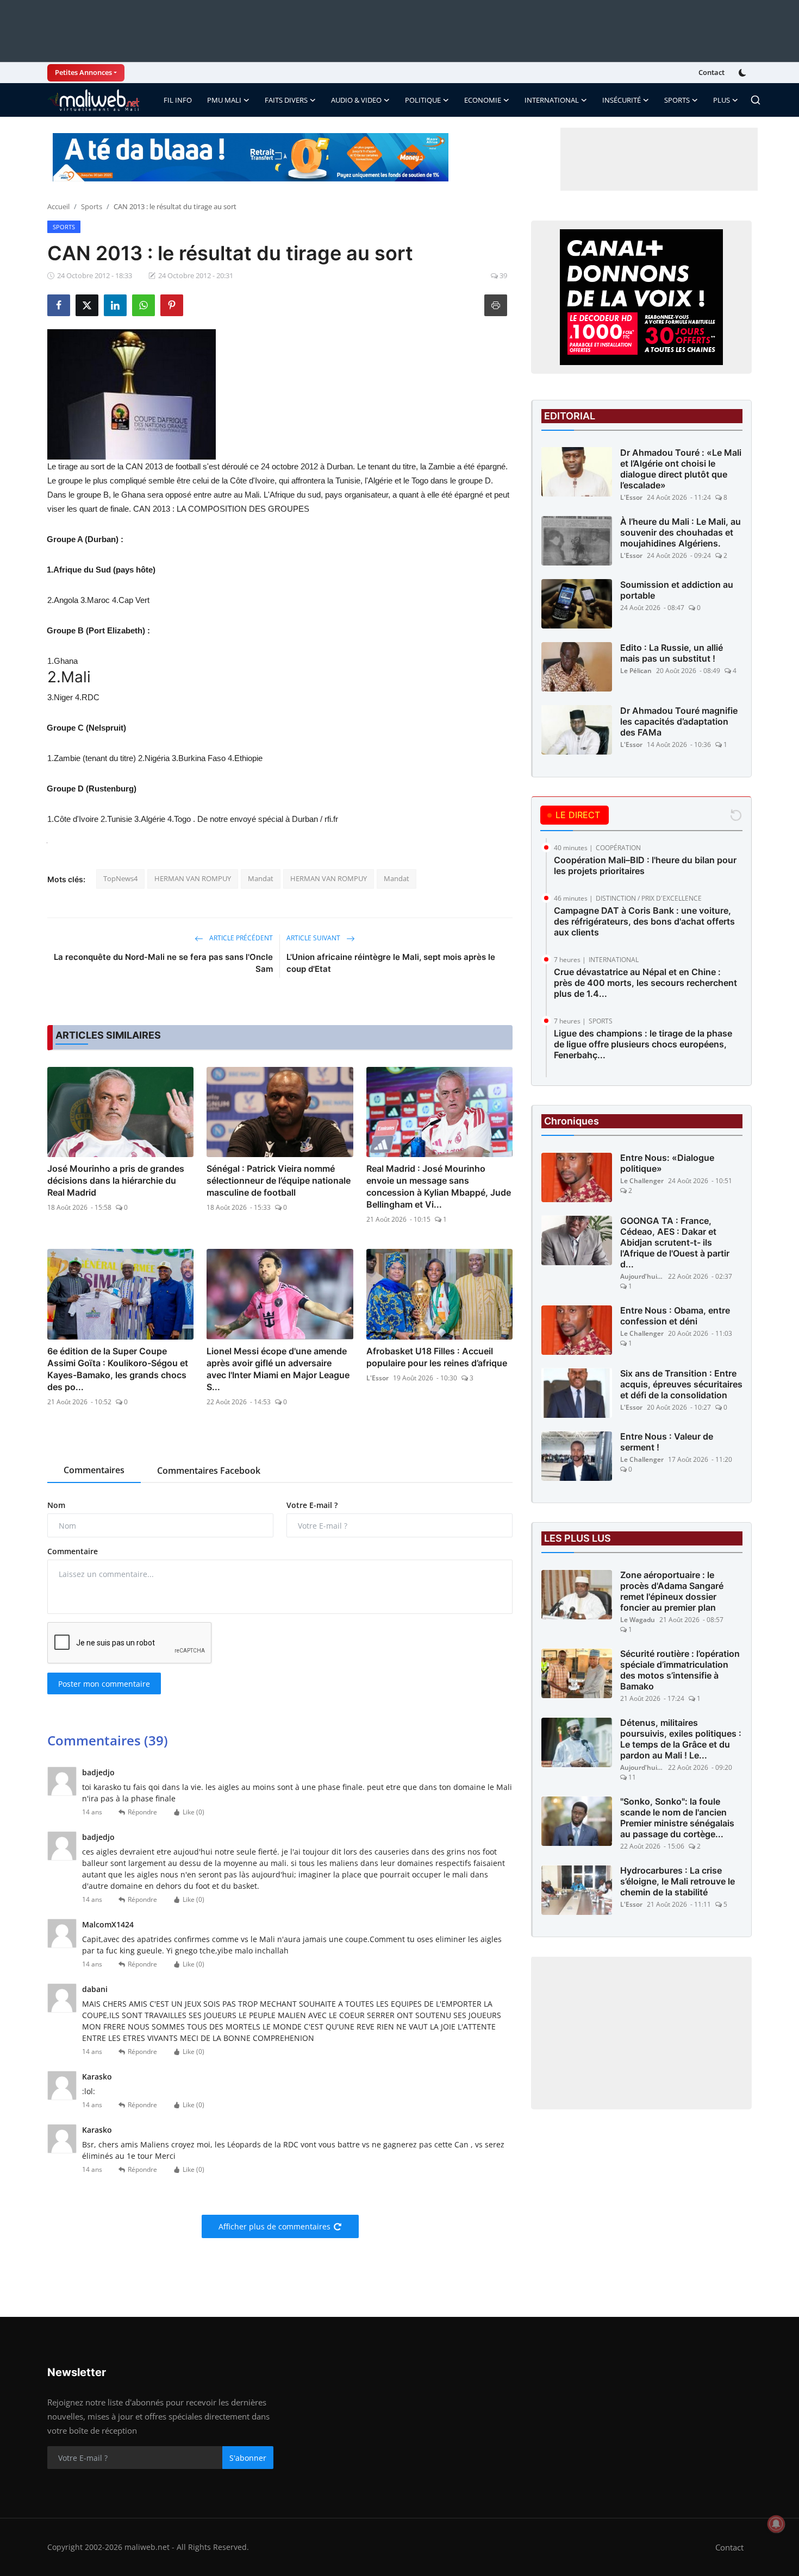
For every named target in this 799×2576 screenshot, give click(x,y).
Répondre (142, 1812)
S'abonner (248, 2458)
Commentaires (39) (108, 1740)
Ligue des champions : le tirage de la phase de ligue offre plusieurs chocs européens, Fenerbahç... (643, 1044)
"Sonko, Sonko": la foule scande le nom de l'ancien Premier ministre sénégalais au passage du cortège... (677, 1818)
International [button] (552, 100)
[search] (756, 100)
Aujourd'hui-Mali (642, 1277)
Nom (56, 1505)
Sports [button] (677, 100)
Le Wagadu (638, 1620)
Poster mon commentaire (104, 1684)
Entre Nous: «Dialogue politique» (667, 1164)
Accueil (58, 206)
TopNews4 (120, 878)
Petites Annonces (83, 72)
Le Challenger (642, 1181)
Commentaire (73, 1551)
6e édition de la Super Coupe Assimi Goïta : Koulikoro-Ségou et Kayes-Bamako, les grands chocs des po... (118, 1369)
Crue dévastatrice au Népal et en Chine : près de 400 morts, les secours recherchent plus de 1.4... (645, 983)
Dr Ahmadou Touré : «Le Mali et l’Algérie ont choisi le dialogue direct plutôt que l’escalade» (681, 469)
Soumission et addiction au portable (677, 590)
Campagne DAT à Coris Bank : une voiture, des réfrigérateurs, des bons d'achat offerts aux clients (644, 921)
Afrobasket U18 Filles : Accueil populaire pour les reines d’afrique (437, 1357)
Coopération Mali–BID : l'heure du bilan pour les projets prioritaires (645, 865)
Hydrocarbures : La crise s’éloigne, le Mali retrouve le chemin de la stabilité (678, 1882)
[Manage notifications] (776, 2524)
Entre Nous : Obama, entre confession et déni (675, 1316)
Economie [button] (483, 100)
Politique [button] (423, 100)
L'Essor (377, 1378)
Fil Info (178, 100)
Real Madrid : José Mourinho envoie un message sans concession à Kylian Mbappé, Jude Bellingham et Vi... (439, 1186)
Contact (711, 72)
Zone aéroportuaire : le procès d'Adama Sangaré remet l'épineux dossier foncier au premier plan (672, 1592)
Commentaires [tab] (94, 1470)
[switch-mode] (744, 73)
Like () (193, 1812)
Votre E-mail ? (312, 1505)
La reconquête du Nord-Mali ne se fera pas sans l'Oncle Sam (163, 963)
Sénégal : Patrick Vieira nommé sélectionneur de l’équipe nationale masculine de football (279, 1180)
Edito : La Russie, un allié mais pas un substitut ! (672, 653)
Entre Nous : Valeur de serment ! (667, 1442)
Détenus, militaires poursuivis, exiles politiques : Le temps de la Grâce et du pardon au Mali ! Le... (681, 1739)
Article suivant (314, 938)
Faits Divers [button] (286, 100)
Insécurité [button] (622, 100)
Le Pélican (636, 671)
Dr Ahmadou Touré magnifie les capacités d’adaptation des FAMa (679, 721)
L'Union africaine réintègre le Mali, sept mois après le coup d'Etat (391, 963)
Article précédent (240, 938)
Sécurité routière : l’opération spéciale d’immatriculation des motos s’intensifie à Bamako (680, 1670)
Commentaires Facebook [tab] (209, 1471)
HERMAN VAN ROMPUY (193, 878)
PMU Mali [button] (224, 100)
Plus (722, 100)
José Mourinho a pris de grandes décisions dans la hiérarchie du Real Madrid (116, 1180)
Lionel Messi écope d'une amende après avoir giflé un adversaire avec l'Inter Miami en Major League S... (278, 1369)
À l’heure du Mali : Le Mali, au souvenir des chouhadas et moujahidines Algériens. (681, 532)
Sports (92, 206)
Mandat (261, 878)
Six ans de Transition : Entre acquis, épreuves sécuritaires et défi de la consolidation (681, 1385)
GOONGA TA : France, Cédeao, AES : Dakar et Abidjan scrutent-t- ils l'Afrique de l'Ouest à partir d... (675, 1243)
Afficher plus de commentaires (274, 2226)
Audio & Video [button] (356, 100)
